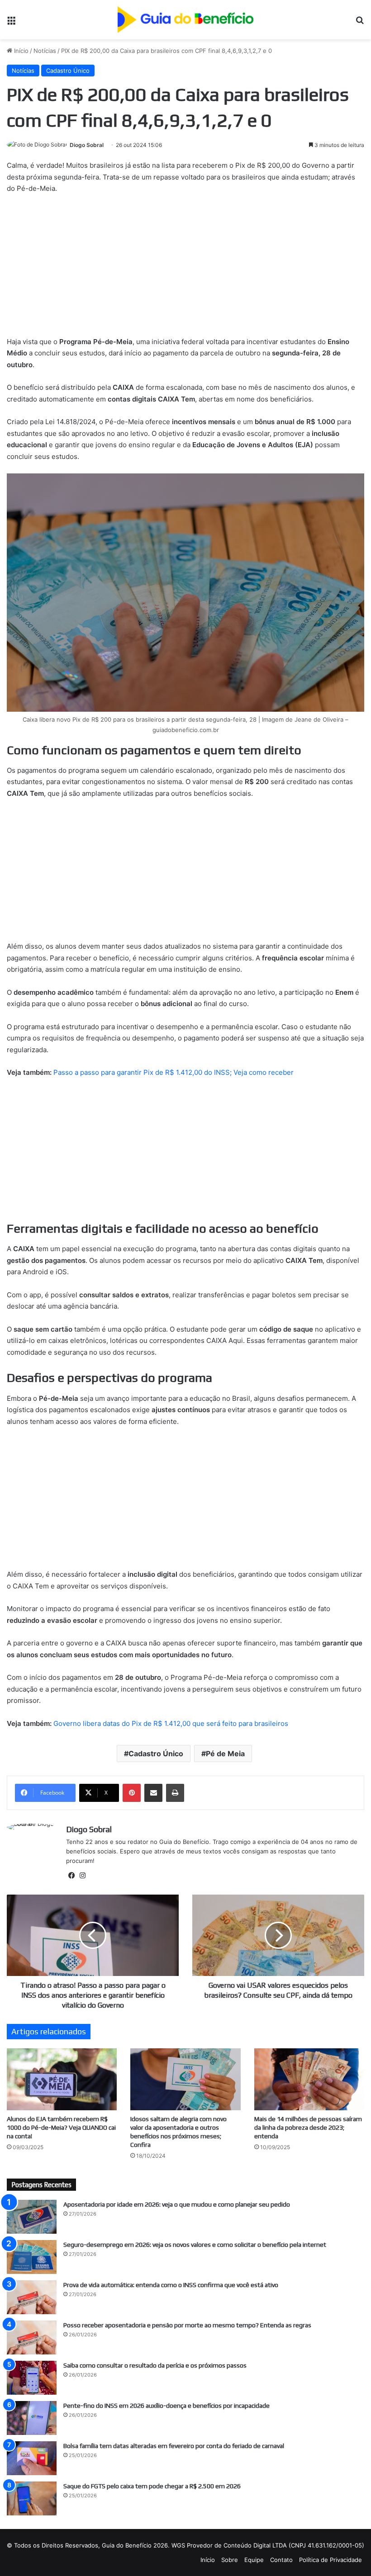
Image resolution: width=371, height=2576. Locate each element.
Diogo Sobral (87, 145)
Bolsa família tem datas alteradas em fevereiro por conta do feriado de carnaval (174, 2446)
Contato (281, 2560)
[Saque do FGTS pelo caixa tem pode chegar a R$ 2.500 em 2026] (32, 2498)
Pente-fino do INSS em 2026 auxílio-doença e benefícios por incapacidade (166, 2406)
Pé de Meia (225, 1754)
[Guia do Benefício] (185, 20)
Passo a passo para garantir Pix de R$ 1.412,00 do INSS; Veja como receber (174, 1072)
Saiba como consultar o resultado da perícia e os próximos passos (155, 2365)
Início (20, 51)
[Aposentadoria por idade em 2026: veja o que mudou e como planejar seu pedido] (32, 2217)
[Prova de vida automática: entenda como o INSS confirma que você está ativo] (32, 2297)
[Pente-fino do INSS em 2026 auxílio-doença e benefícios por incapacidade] (32, 2418)
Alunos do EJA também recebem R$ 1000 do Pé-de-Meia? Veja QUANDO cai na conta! (61, 2127)
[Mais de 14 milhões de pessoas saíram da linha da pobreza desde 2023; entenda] (309, 2079)
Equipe (254, 2560)
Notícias (45, 51)
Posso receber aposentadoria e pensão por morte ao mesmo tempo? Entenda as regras (187, 2325)
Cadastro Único (68, 71)
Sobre (230, 2560)
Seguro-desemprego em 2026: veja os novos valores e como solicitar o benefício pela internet (195, 2245)
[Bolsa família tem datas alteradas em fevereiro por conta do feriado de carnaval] (32, 2458)
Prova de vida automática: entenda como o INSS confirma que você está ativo (171, 2285)
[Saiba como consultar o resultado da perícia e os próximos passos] (32, 2378)
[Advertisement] (185, 269)
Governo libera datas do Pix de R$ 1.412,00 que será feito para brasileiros (171, 1723)
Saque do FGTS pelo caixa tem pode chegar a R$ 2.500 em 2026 (152, 2486)
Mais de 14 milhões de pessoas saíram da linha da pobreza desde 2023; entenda (308, 2127)
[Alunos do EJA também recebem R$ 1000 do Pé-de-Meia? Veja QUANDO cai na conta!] (62, 2079)
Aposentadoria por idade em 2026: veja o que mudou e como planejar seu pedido (177, 2204)
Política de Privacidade (331, 2560)
